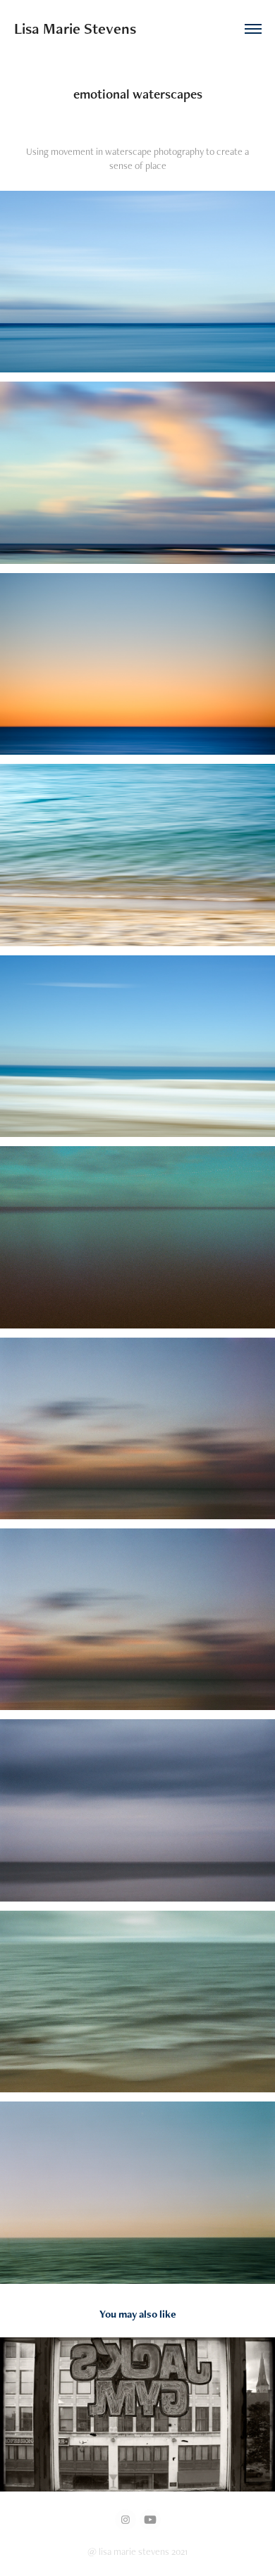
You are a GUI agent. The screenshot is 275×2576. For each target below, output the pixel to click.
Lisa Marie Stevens (75, 29)
